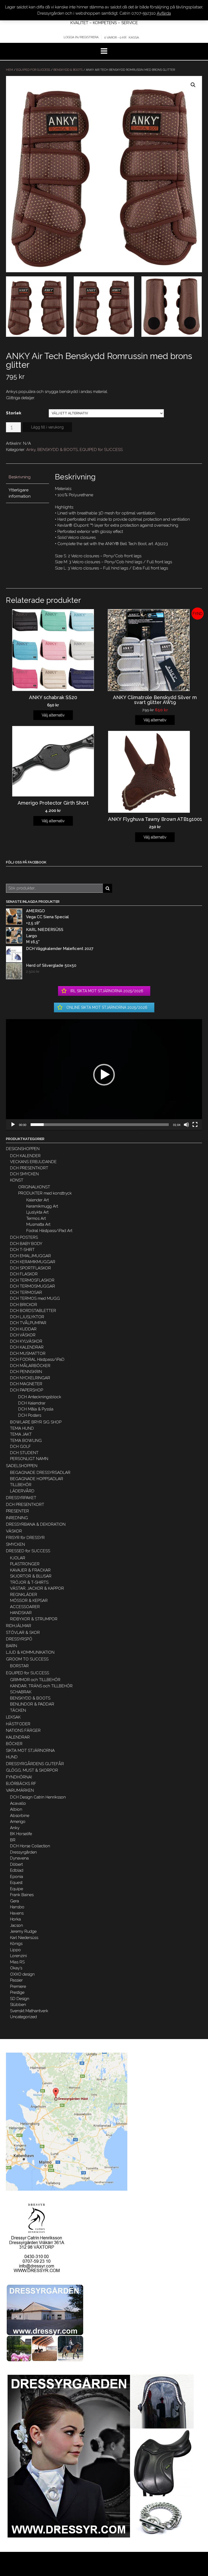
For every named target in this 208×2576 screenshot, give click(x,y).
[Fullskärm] (195, 1125)
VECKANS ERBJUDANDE (33, 1162)
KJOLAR (18, 1558)
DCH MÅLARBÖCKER (30, 1366)
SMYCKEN (15, 1544)
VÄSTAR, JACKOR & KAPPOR (37, 1588)
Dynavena (19, 1858)
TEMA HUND (22, 1428)
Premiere (18, 1986)
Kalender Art (38, 1200)
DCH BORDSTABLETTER (33, 1311)
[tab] (27, 477)
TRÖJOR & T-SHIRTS (29, 1582)
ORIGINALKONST (34, 1187)
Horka (15, 1919)
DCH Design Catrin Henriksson (38, 1797)
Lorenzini (18, 1956)
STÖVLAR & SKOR (23, 1633)
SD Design (20, 1999)
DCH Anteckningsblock (40, 1397)
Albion (16, 1809)
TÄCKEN (18, 1710)
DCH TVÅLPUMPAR (28, 1323)
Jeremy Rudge (23, 1931)
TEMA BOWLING (26, 1441)
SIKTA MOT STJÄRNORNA (30, 1751)
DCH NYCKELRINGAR (30, 1378)
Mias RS (17, 1962)
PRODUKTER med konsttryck (45, 1193)
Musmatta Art (38, 1224)
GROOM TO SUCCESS (27, 1659)
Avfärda (164, 13)
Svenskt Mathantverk (29, 2011)
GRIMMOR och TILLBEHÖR (35, 1680)
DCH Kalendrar (32, 1403)
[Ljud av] (186, 1125)
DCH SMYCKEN (24, 1174)
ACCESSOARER (25, 1607)
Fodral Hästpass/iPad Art (49, 1231)
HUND (12, 1757)
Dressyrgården (23, 1852)
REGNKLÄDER (24, 1595)
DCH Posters (30, 1415)
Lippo (15, 1950)
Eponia (17, 1877)
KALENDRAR (18, 1737)
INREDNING (17, 1518)
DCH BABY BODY (26, 1244)
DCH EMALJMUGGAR (30, 1256)
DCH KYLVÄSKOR (26, 1341)
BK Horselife (21, 1834)
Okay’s (16, 1968)
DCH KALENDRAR (27, 1347)
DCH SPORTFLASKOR (30, 1268)
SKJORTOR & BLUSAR (31, 1576)
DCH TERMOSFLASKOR (32, 1280)
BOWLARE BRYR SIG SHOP (36, 1422)
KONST (17, 1180)
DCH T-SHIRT (22, 1250)
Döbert (16, 1864)
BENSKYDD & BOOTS (68, 70)
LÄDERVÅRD (22, 1491)
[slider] (100, 1125)
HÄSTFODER (18, 1724)
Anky (31, 450)
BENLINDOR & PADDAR (32, 1704)
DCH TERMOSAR (26, 1292)
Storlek (14, 413)
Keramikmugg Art (42, 1206)
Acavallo (18, 1803)
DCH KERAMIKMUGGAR (33, 1262)
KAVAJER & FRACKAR (30, 1570)
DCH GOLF (20, 1447)
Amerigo (18, 1822)
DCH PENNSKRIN (26, 1372)
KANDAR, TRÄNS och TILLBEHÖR (41, 1686)
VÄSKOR (14, 1531)
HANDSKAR (21, 1613)
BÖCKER (14, 1744)
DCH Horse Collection (30, 1846)
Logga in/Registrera (81, 37)
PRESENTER (17, 1511)
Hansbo (17, 1907)
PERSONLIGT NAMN (29, 1459)
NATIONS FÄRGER (23, 1730)
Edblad (17, 1870)
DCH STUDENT (24, 1453)
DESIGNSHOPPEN (23, 1149)
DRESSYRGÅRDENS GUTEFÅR (35, 1764)
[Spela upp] (13, 1125)
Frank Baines (22, 1895)
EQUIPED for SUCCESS (33, 70)
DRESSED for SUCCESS (28, 1551)
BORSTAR (19, 1666)
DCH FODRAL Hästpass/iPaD (37, 1359)
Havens (17, 1913)
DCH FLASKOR (24, 1274)
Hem (9, 70)
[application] (104, 1075)
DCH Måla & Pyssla (36, 1409)
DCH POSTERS (24, 1237)
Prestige (17, 1992)
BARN (12, 1646)
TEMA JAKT (21, 1434)
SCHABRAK (21, 1692)
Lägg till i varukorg (47, 427)
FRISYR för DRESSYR (25, 1538)
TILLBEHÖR (21, 1485)
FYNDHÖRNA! (19, 1777)
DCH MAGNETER (26, 1384)
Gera (14, 1901)
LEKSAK (13, 1717)
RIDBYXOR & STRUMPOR (34, 1619)
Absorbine (20, 1816)
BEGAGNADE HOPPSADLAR (37, 1479)
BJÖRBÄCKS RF (21, 1784)
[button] (104, 1075)
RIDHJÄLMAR (19, 1626)
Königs (16, 1944)
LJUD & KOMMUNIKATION (30, 1652)
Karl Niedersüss (24, 1938)
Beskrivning (20, 477)
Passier (16, 1980)
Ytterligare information (20, 493)
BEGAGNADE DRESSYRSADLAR (40, 1473)
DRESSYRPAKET (21, 1498)
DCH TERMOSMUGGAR (32, 1286)
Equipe (17, 1889)
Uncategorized (23, 2017)
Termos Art (36, 1218)
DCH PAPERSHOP (27, 1390)
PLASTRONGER (25, 1564)
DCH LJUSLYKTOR (27, 1317)
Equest (16, 1883)
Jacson (17, 1925)
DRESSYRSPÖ (19, 1639)
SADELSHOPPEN (22, 1466)
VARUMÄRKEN (20, 1790)
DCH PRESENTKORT (29, 1168)
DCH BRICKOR (24, 1305)
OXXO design (22, 1974)
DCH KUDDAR (23, 1329)
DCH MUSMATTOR (28, 1353)
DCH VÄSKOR (23, 1335)
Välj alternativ (53, 715)
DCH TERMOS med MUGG (35, 1298)
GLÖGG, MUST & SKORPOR (32, 1770)
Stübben (18, 2005)
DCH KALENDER (25, 1156)
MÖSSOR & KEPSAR (29, 1601)
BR (13, 1840)
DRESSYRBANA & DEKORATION (36, 1524)
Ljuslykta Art (37, 1212)
